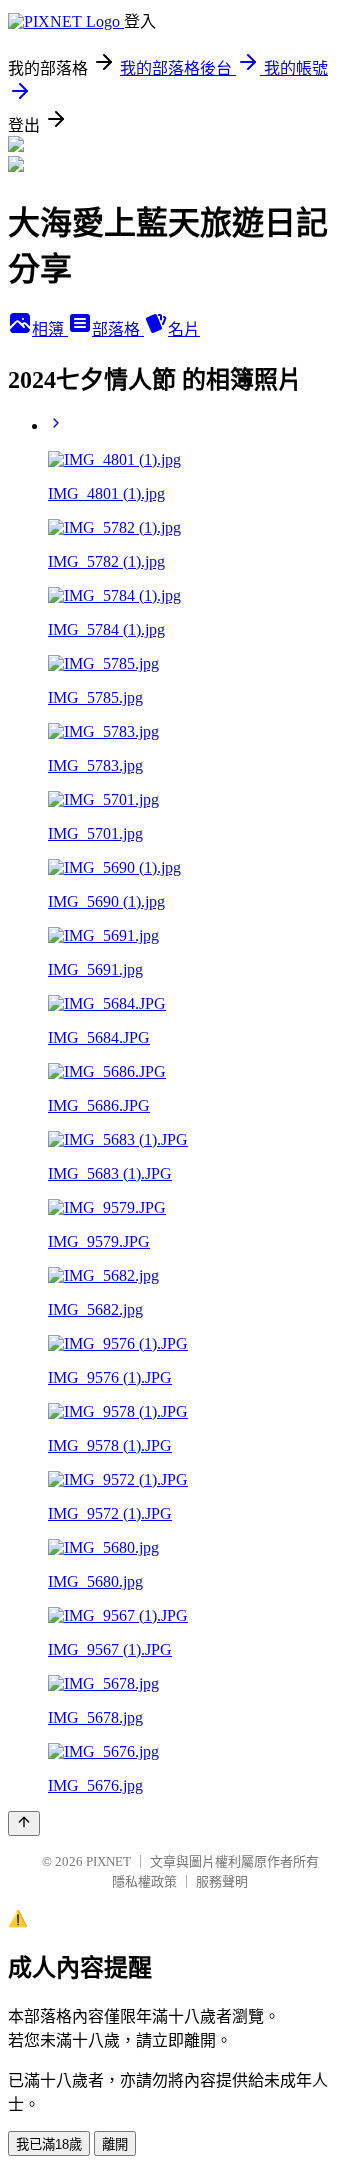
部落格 (118, 329)
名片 (184, 329)
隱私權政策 (144, 1881)
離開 (115, 2144)
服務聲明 (222, 1881)
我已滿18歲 (49, 2144)
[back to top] (24, 1823)
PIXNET (108, 1861)
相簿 (50, 329)
